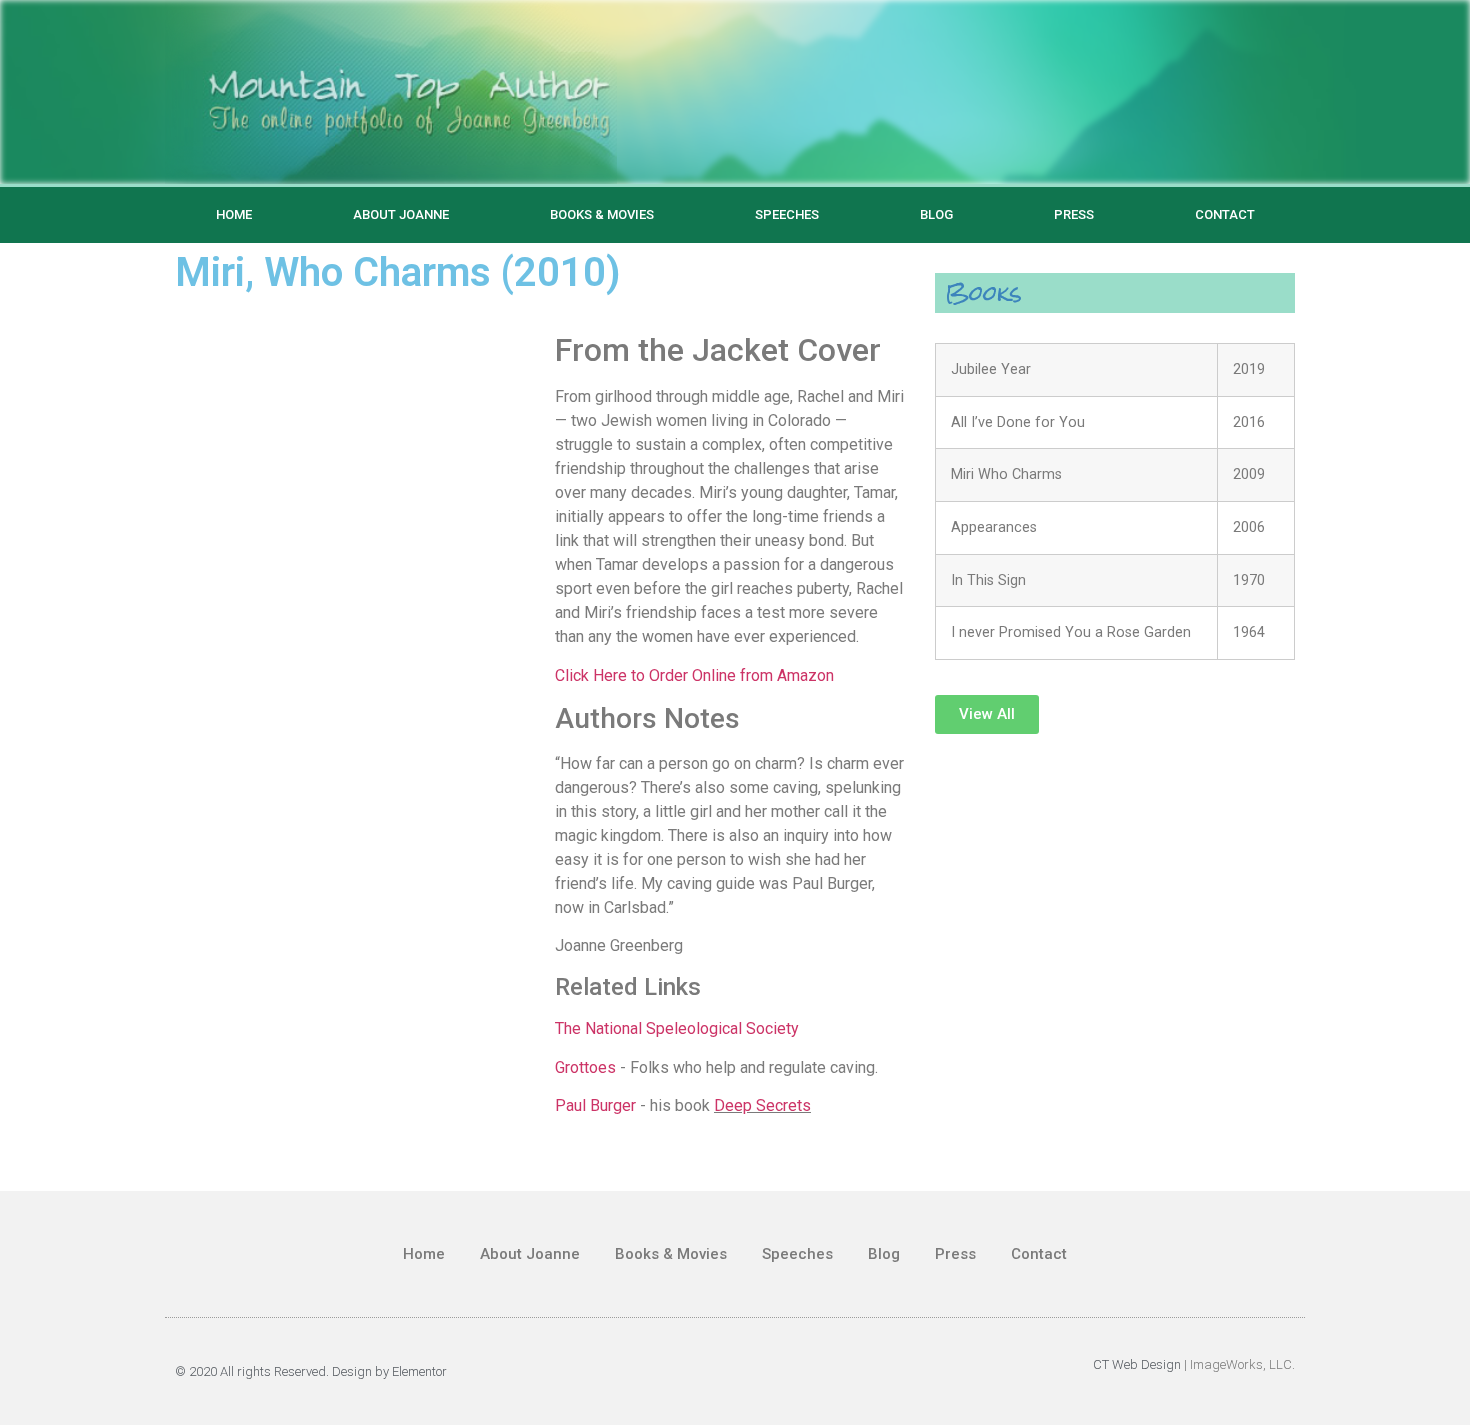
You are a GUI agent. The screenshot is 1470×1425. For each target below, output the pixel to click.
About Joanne (401, 214)
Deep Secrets (762, 1105)
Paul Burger (595, 1105)
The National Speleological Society (677, 1028)
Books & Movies (602, 214)
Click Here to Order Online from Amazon (694, 675)
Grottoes (585, 1067)
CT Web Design (1137, 1364)
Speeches (787, 214)
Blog (936, 214)
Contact (1225, 214)
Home (234, 214)
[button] (987, 714)
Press (1074, 214)
